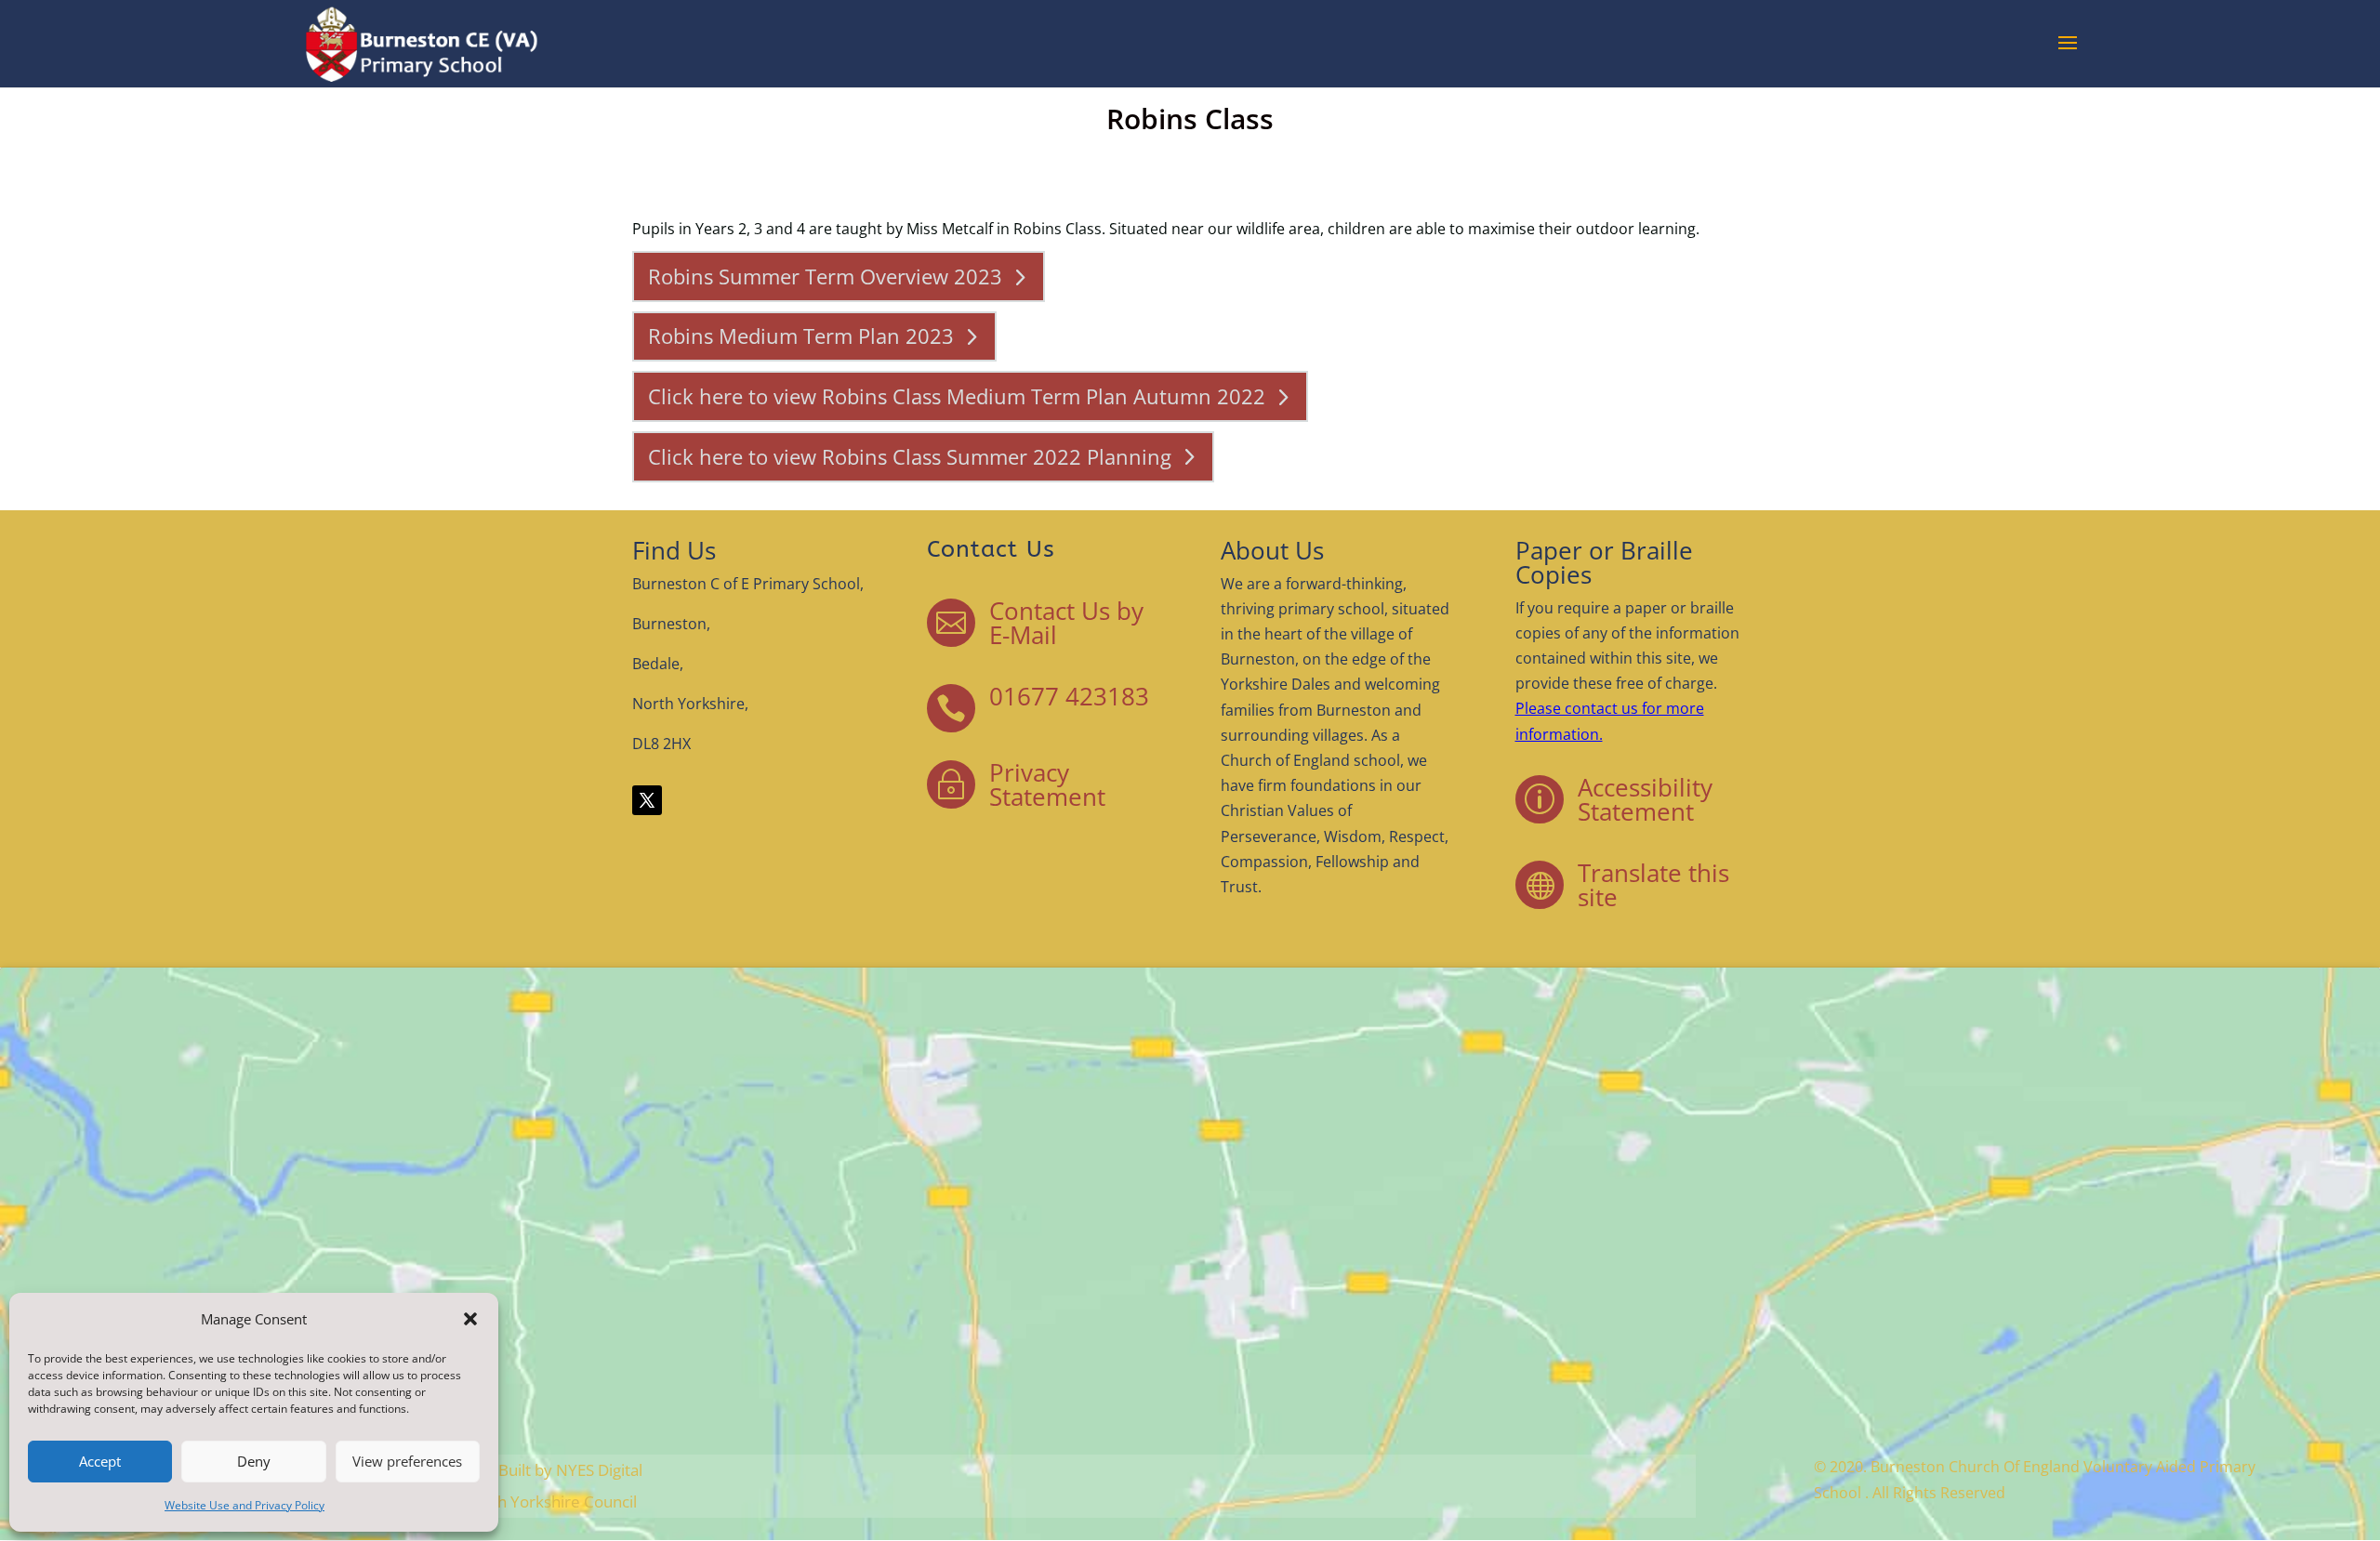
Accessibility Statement (1645, 799)
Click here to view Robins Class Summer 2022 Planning (910, 456)
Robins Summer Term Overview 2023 (825, 276)
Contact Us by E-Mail (1066, 623)
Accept (100, 1461)
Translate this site (1653, 885)
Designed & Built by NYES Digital (527, 1470)
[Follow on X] (647, 800)
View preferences (407, 1461)
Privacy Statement (1047, 784)
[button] (470, 1319)
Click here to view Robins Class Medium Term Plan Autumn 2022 (957, 396)
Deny (254, 1461)
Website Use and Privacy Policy (245, 1505)
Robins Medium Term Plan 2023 (801, 336)
